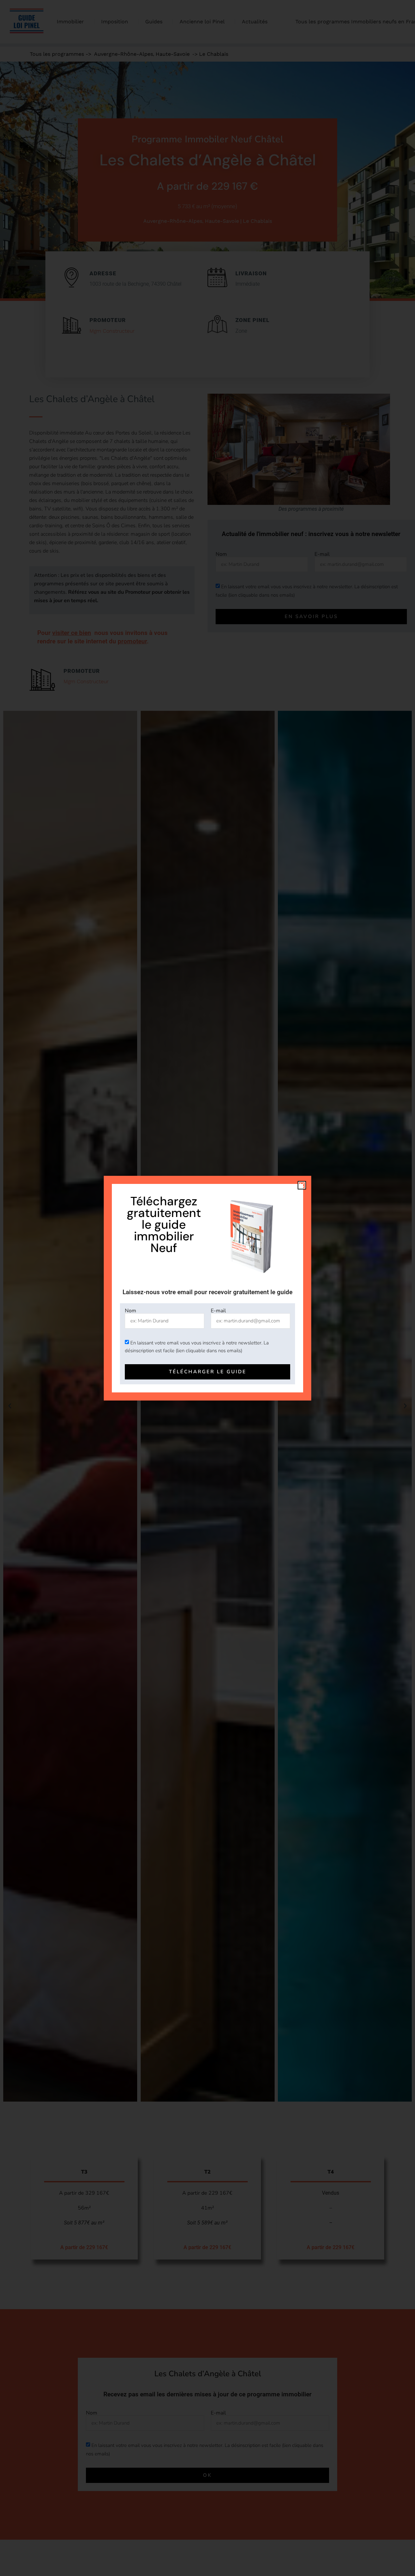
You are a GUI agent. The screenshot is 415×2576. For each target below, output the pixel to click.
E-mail (218, 1311)
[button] (302, 1185)
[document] (207, 1288)
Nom (130, 1311)
